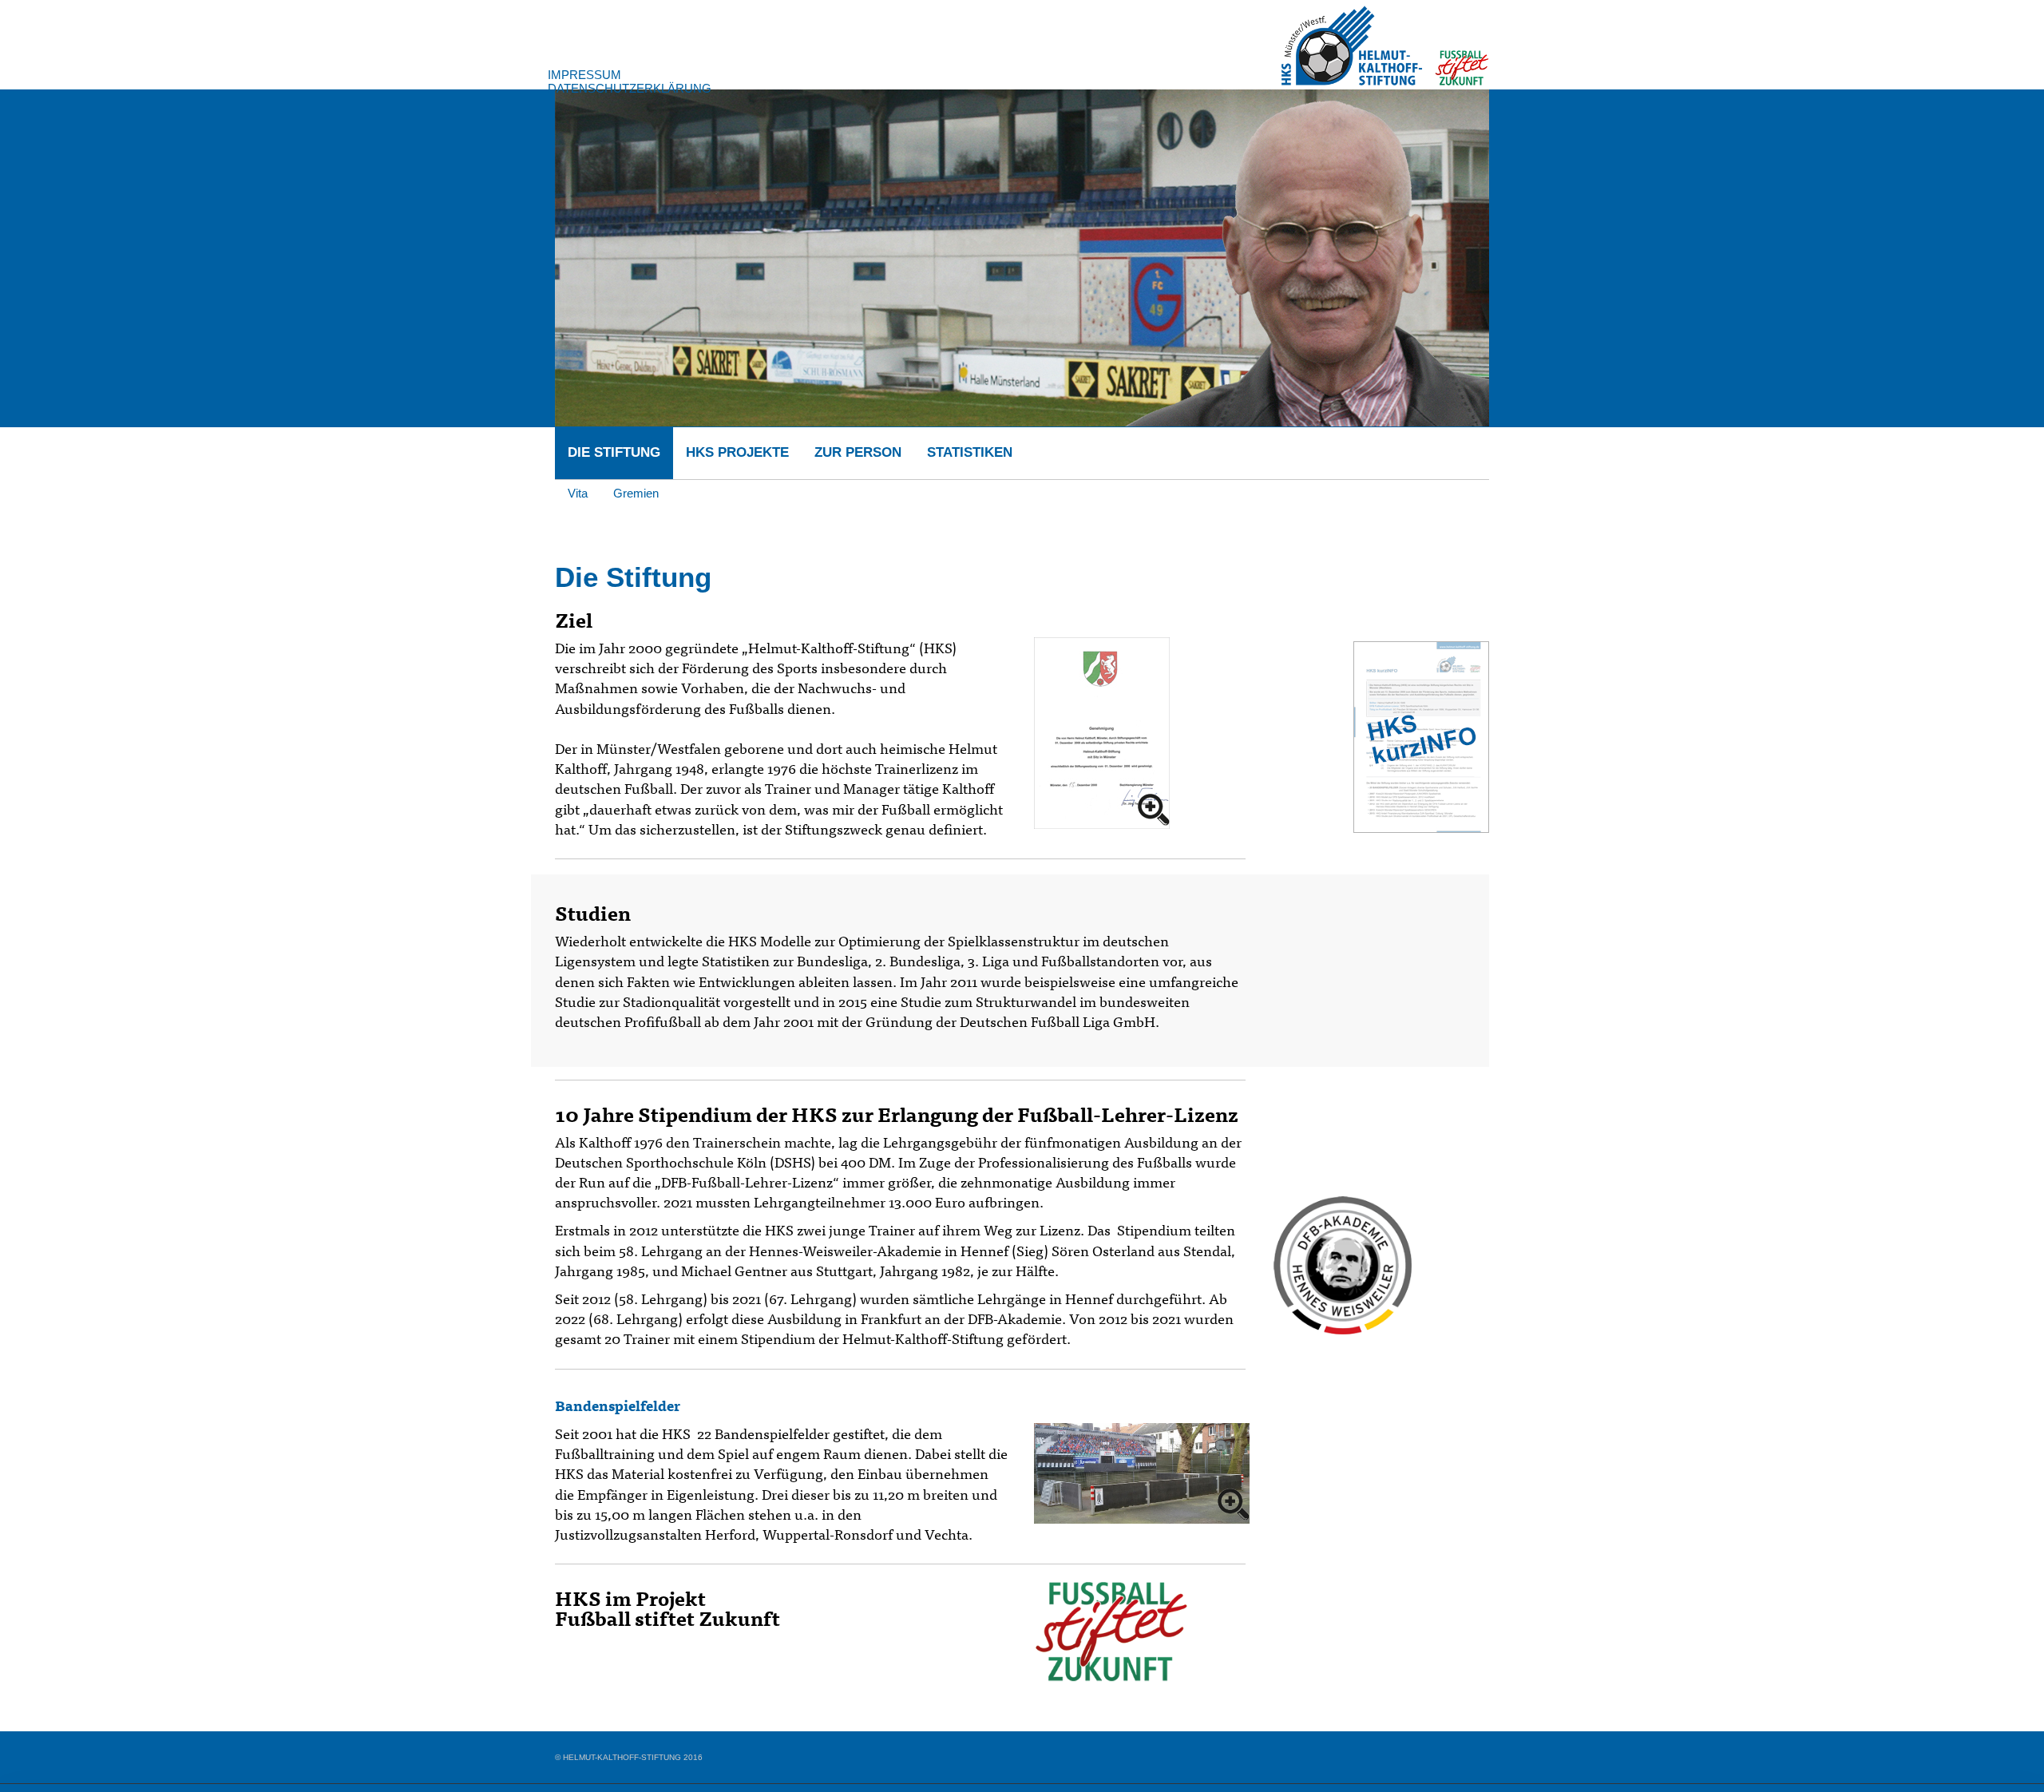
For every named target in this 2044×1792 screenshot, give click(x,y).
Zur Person (858, 452)
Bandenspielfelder (618, 1405)
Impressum (584, 75)
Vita (578, 493)
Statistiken (970, 452)
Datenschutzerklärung (630, 88)
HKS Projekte (737, 452)
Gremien (636, 493)
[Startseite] (1385, 42)
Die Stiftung (614, 452)
